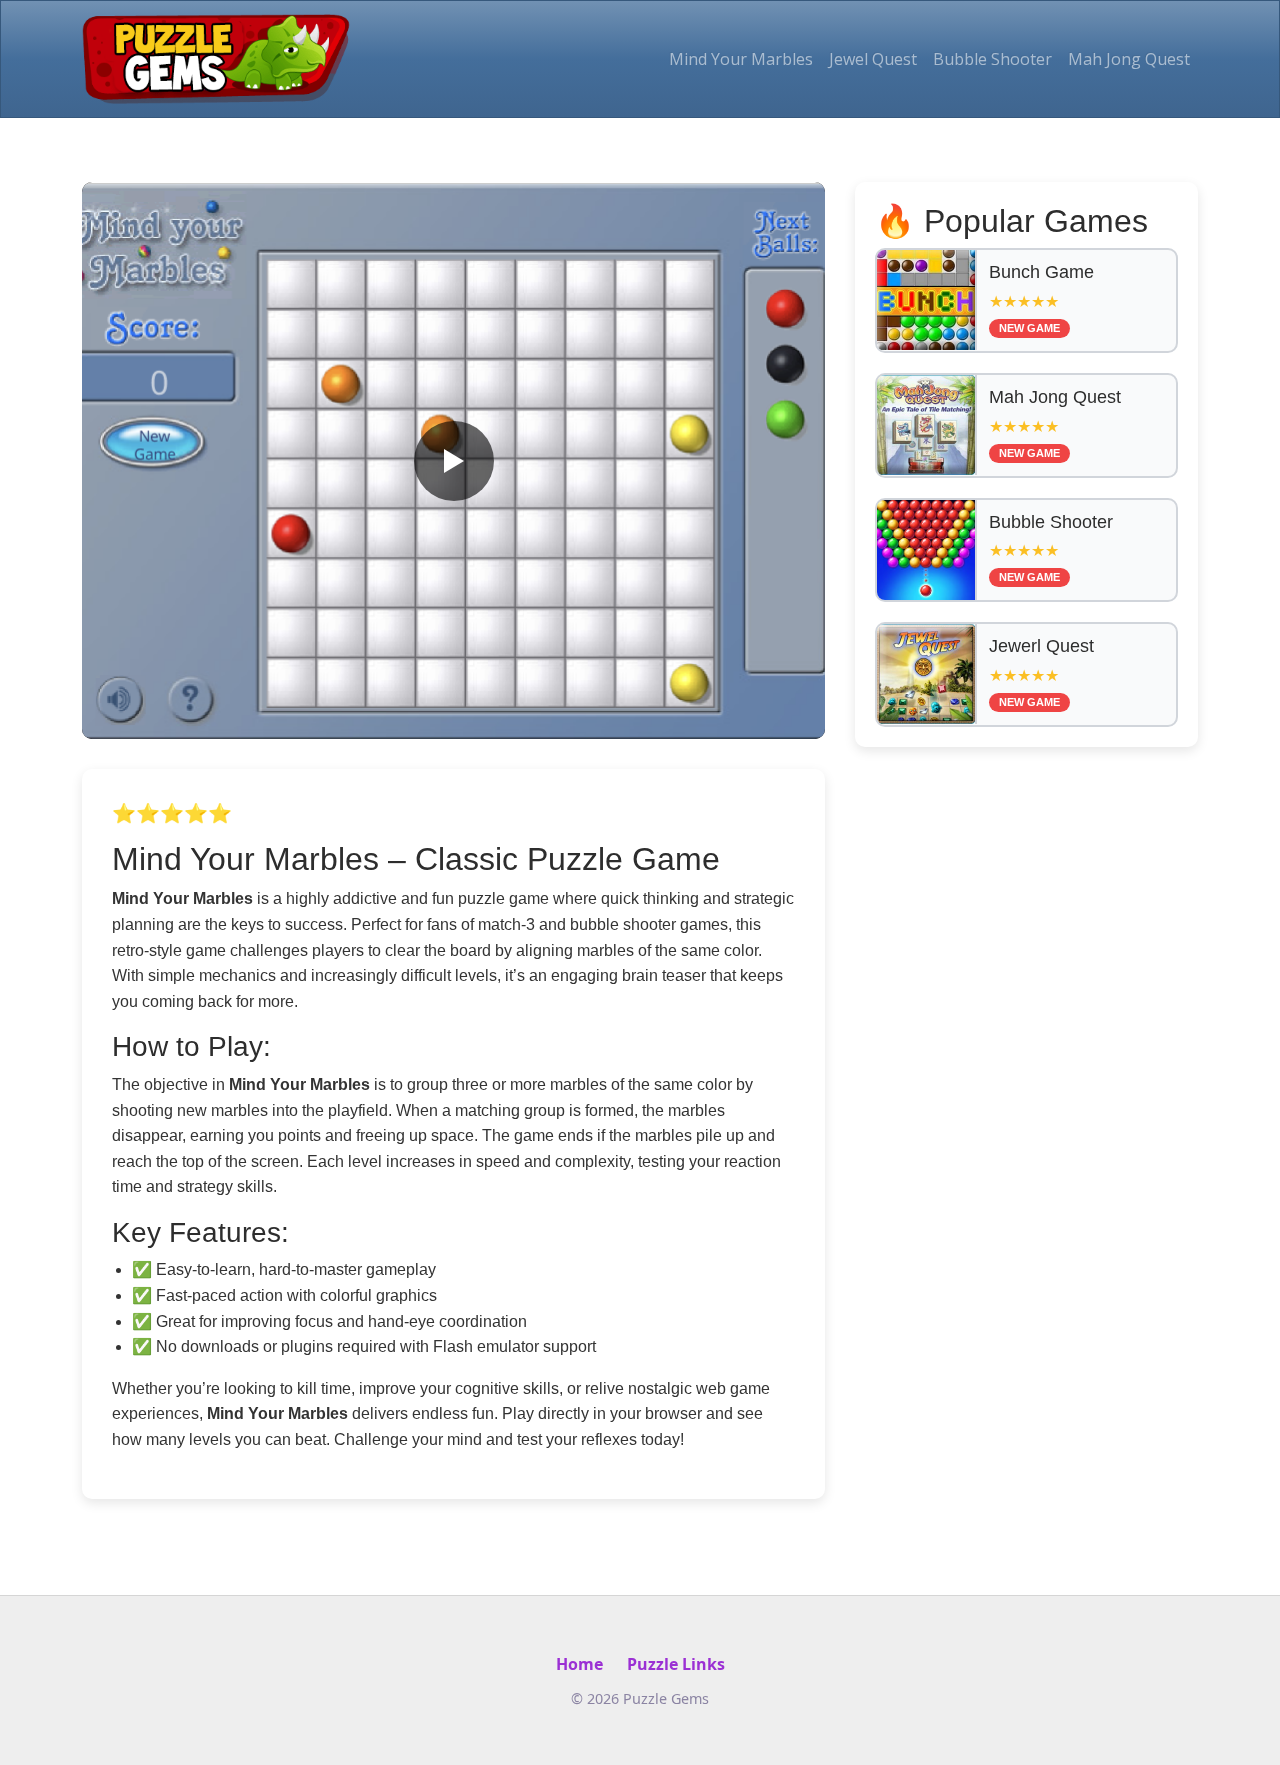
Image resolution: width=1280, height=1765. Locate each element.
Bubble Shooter (992, 59)
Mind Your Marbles (741, 59)
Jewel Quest (873, 59)
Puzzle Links (676, 1664)
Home (579, 1664)
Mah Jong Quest (1129, 59)
